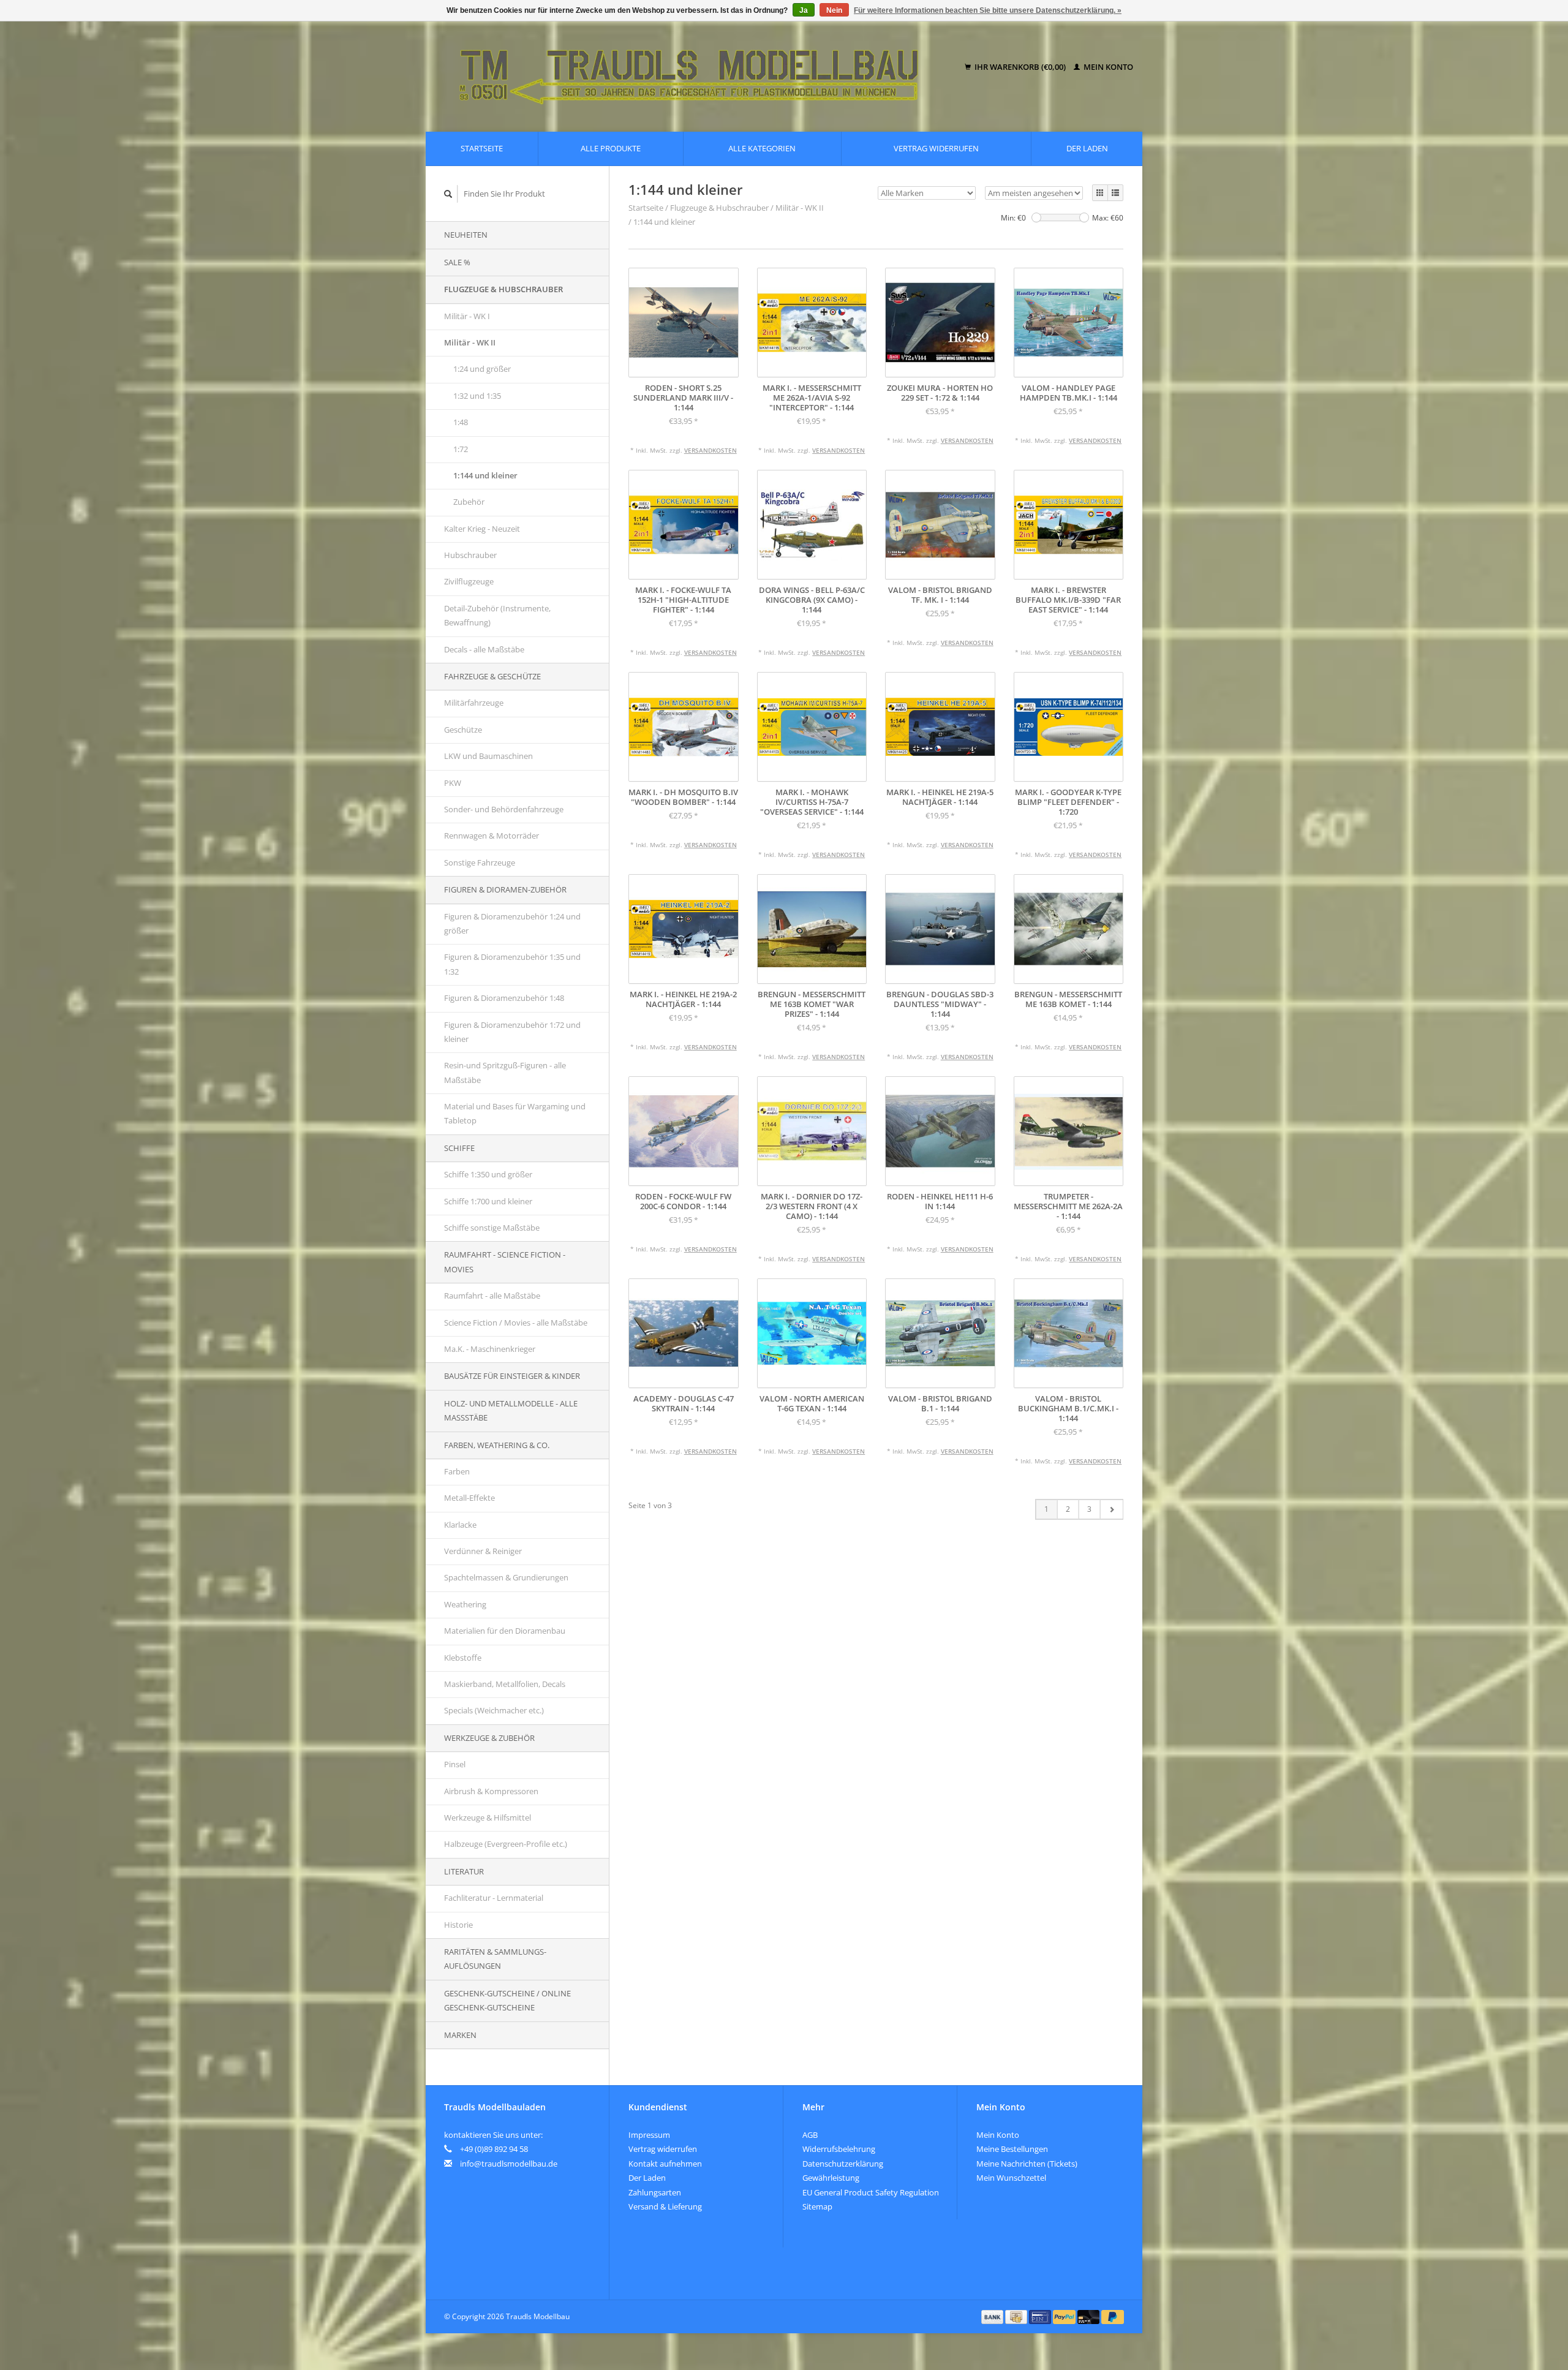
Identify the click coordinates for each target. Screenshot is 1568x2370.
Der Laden (1087, 148)
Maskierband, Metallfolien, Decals (505, 1684)
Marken (460, 2035)
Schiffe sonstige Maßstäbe (492, 1228)
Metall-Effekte (469, 1498)
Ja (804, 10)
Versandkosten (710, 450)
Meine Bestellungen (1012, 2149)
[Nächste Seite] (1111, 1509)
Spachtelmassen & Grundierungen (506, 1577)
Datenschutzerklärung (843, 2164)
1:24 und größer (482, 369)
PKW (453, 783)
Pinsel (455, 1764)
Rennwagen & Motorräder (492, 836)
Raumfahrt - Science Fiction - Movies (505, 1262)
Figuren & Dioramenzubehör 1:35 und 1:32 (512, 964)
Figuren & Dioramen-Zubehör (505, 889)
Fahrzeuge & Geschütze (492, 676)
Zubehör (469, 502)
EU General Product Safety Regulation (871, 2192)
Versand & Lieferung (665, 2206)
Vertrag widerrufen (936, 148)
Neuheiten (466, 235)
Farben (457, 1471)
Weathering (465, 1604)
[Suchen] (448, 194)
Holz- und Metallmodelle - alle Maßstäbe (511, 1410)
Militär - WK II (470, 342)
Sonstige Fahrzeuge (480, 862)
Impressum (649, 2135)
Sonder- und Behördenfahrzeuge (504, 809)
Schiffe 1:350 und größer (488, 1174)
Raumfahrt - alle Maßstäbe (492, 1296)
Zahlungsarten (655, 2192)
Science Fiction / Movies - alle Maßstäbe (516, 1323)
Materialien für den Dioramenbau (505, 1631)
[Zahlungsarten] (993, 2316)
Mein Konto (1107, 67)
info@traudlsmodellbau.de (509, 2164)
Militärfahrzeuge (474, 703)
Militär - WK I (467, 316)
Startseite (482, 148)
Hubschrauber (470, 555)
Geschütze (463, 730)
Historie (458, 1925)
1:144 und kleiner (485, 475)
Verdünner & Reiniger (483, 1551)
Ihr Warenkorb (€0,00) (1020, 67)
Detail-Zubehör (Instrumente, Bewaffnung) (497, 615)
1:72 (461, 449)
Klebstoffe (463, 1658)
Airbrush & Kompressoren (491, 1791)
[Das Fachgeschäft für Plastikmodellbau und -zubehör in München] (697, 67)
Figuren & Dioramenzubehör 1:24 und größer (512, 923)
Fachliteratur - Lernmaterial (494, 1898)
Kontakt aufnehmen (665, 2164)
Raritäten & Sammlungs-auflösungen (495, 1959)
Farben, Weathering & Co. (497, 1445)
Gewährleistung (831, 2178)
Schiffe (459, 1148)
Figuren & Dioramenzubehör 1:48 (504, 998)
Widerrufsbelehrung (839, 2149)
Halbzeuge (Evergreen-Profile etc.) (506, 1844)
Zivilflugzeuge (469, 581)
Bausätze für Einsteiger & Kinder (512, 1376)
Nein (834, 10)
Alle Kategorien (762, 148)
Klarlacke (460, 1525)
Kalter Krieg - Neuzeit (482, 529)
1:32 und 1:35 (477, 396)
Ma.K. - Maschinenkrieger (490, 1349)
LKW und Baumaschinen (488, 756)
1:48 (461, 422)
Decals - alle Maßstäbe (484, 649)
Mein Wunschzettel (1011, 2178)
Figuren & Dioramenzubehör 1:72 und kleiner (512, 1032)
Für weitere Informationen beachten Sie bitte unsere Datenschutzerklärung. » (988, 10)
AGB (810, 2135)
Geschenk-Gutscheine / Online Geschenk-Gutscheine (507, 2000)
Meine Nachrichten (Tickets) (1027, 2164)
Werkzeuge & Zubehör (489, 1738)
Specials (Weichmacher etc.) (494, 1710)
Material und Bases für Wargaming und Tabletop (515, 1113)
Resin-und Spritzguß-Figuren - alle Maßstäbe (505, 1072)
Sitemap (817, 2206)
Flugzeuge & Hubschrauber (503, 289)
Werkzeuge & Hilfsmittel (488, 1817)
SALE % (457, 262)
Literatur (464, 1871)
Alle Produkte (611, 148)
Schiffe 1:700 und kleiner (488, 1201)
